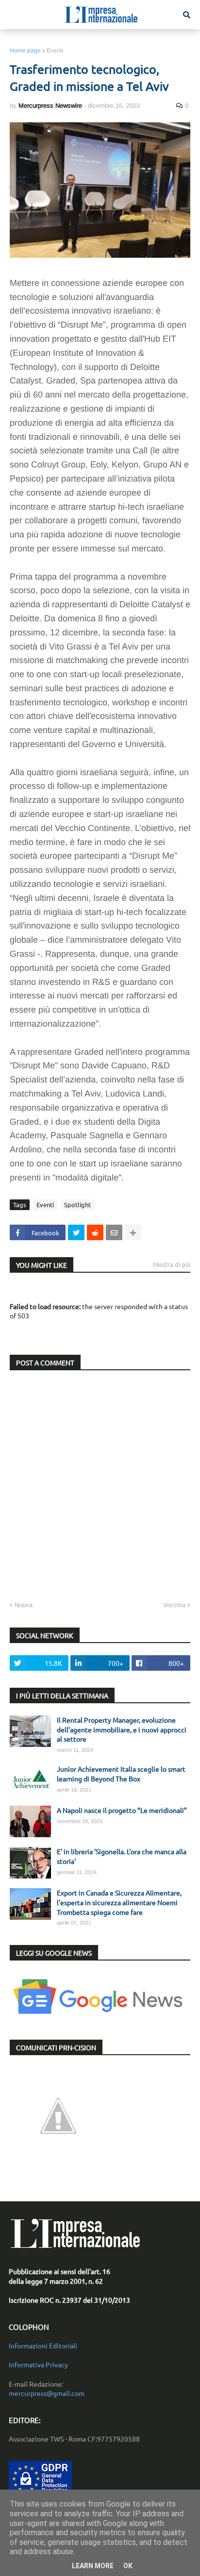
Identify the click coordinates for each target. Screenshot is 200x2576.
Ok (128, 2566)
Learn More (93, 2566)
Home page (25, 50)
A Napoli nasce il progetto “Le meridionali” (122, 1810)
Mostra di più (172, 1264)
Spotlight (77, 1205)
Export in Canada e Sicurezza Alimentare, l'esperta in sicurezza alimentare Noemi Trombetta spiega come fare (119, 1902)
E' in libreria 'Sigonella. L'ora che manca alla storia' (122, 1856)
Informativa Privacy (38, 2364)
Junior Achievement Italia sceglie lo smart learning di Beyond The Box (121, 1774)
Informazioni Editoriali (43, 2345)
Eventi (55, 50)
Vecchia (174, 1605)
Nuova (24, 1605)
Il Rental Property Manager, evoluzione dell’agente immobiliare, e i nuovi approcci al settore (122, 1729)
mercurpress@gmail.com (47, 2393)
